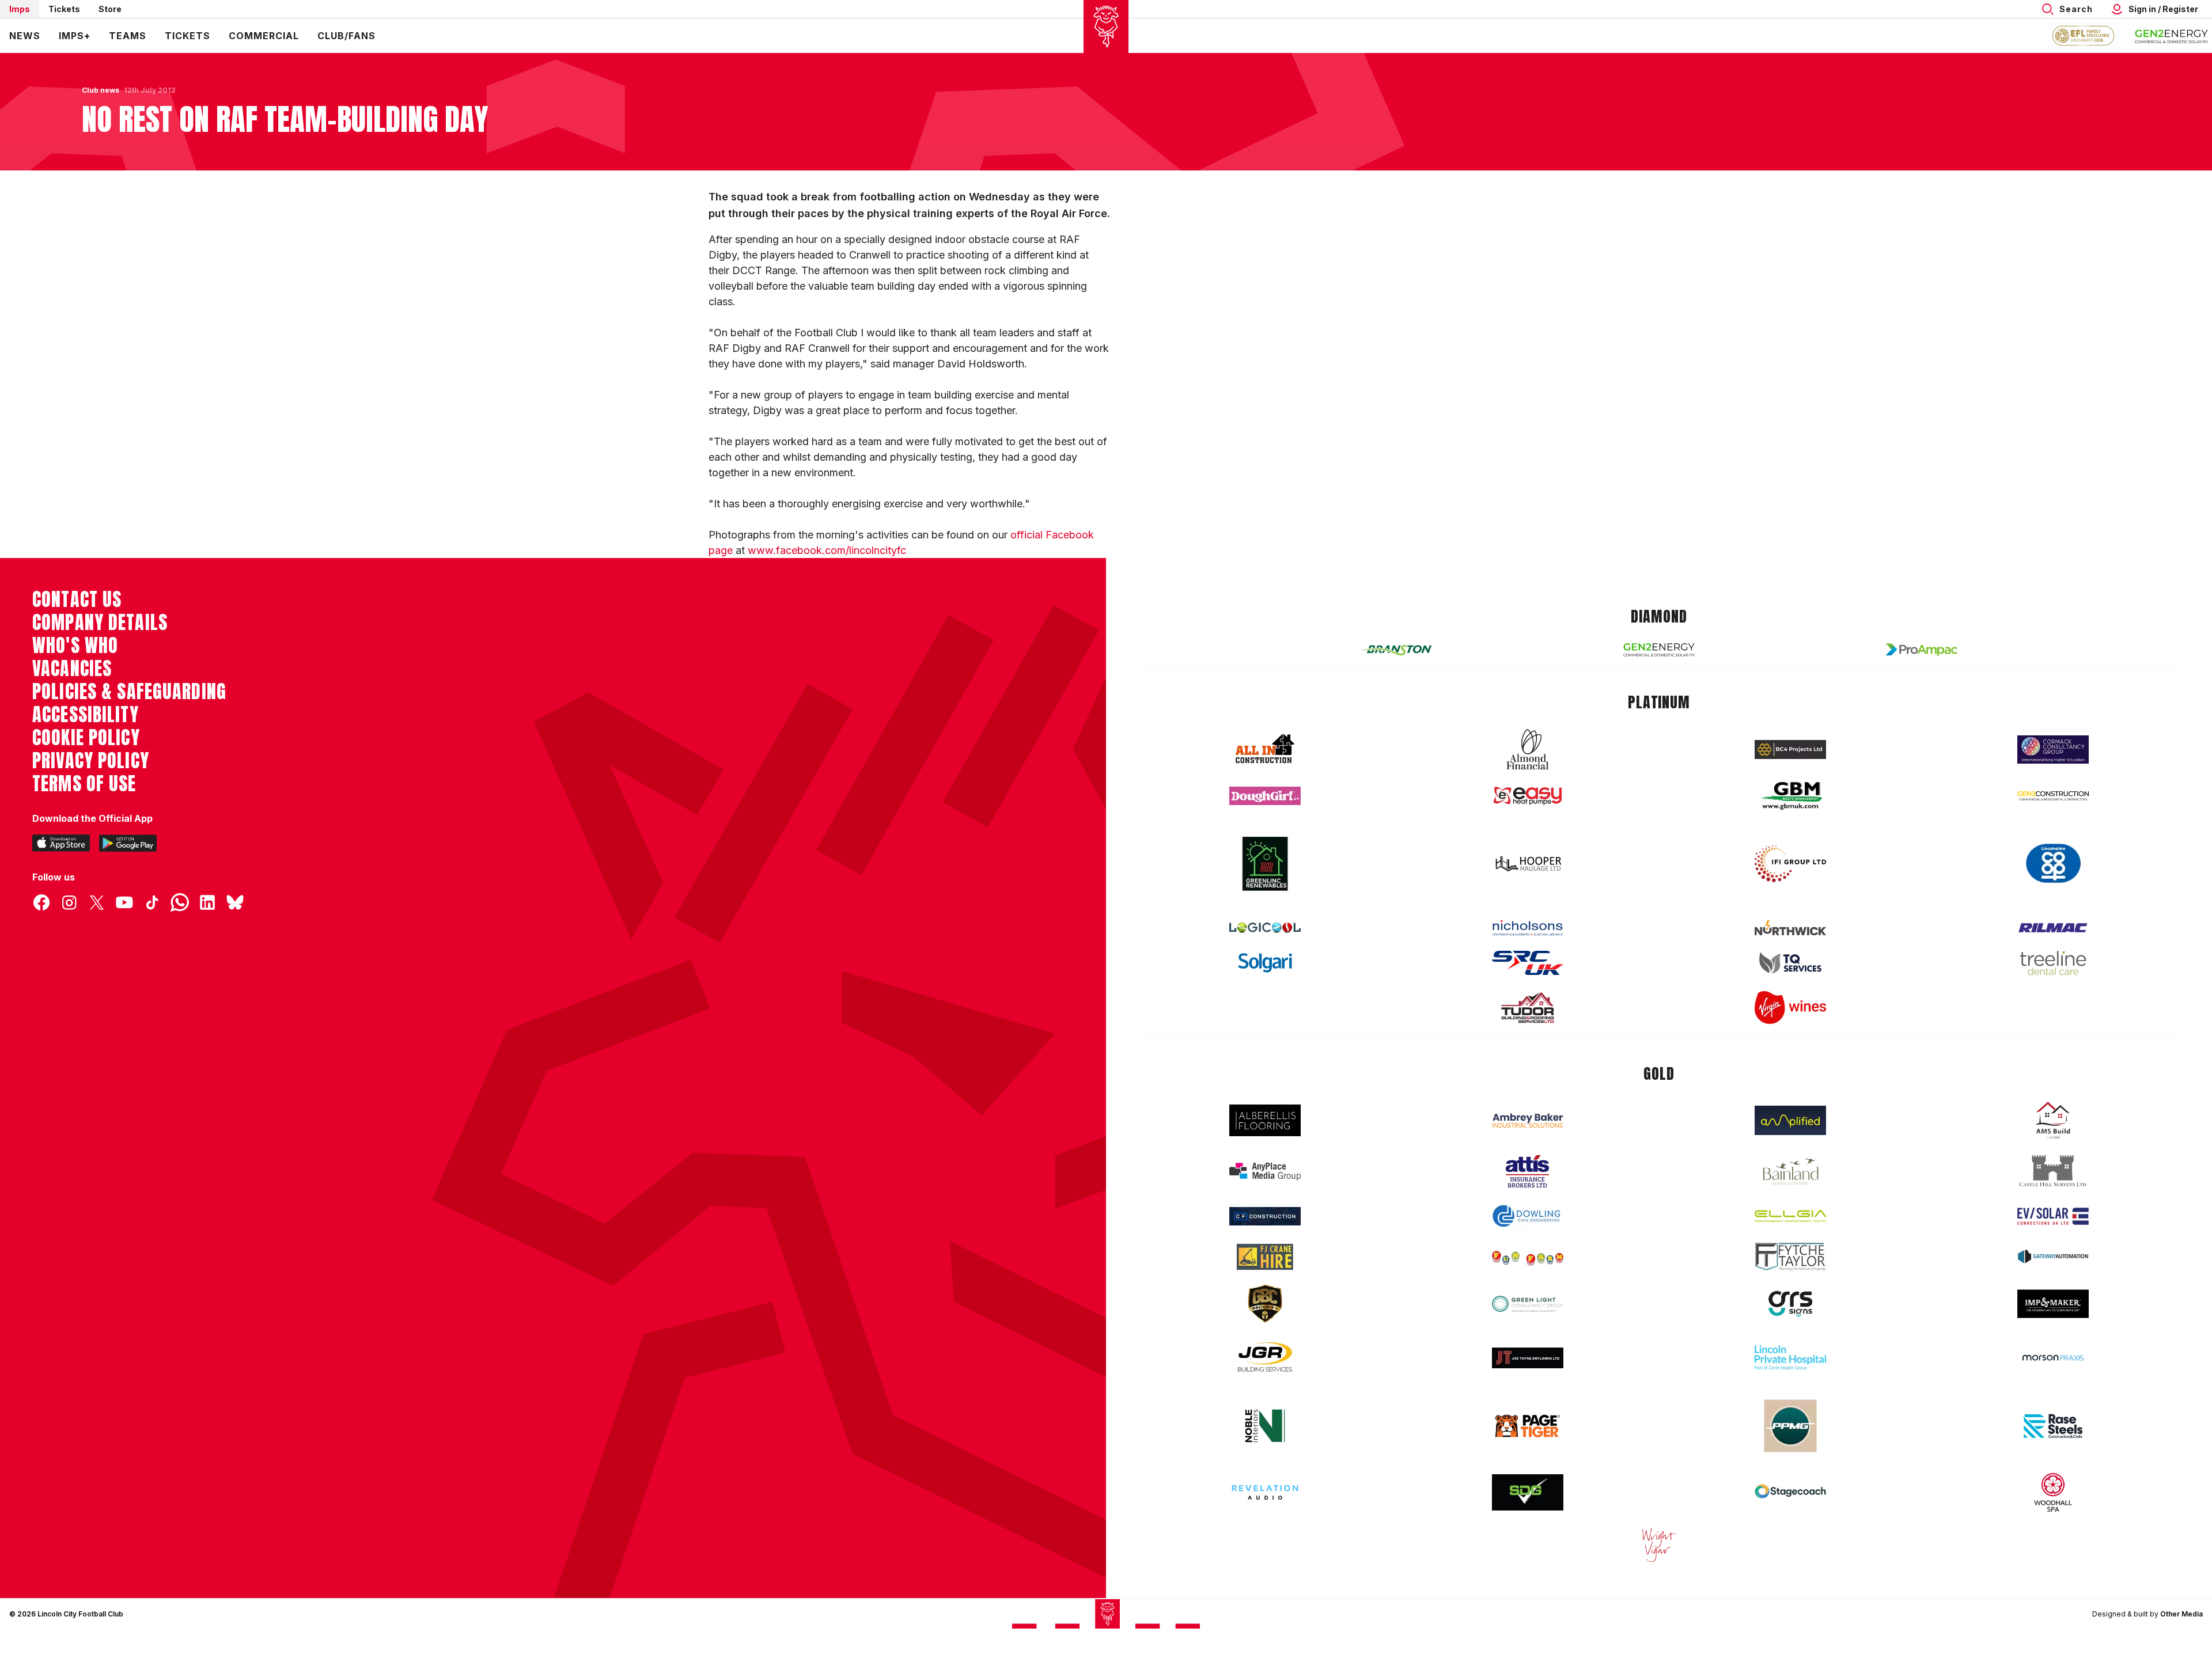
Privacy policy (91, 761)
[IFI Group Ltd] (1790, 864)
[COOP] (2053, 864)
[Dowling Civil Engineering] (1528, 1216)
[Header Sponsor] (2172, 36)
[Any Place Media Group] (1265, 1172)
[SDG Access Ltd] (1528, 1493)
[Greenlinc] (1265, 864)
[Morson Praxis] (2053, 1358)
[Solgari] (1265, 963)
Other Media (2181, 1614)
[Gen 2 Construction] (2053, 796)
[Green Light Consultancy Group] (1528, 1304)
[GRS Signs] (1790, 1304)
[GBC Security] (1265, 1304)
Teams (128, 36)
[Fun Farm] (1528, 1257)
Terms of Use (84, 784)
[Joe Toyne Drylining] (1528, 1358)
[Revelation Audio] (1265, 1492)
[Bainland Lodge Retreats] (1790, 1172)
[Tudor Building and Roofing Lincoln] (1528, 1007)
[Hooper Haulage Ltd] (1528, 864)
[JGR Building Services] (1265, 1358)
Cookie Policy (86, 738)
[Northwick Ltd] (1790, 928)
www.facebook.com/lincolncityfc (827, 550)
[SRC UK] (1528, 963)
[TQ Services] (1790, 963)
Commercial (264, 36)
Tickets (64, 9)
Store (110, 9)
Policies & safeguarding (129, 692)
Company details (100, 623)
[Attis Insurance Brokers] (1528, 1171)
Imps (20, 9)
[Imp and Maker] (2053, 1304)
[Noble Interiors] (1265, 1426)
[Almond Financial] (1528, 749)
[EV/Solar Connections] (2053, 1216)
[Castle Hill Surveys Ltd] (2053, 1171)
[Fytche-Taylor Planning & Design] (1790, 1257)
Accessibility (86, 715)
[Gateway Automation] (2053, 1257)
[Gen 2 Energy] (1659, 650)
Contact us (77, 599)
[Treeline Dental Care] (2053, 963)
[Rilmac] (2053, 927)
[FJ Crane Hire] (1265, 1257)
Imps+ (75, 36)
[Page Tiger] (1528, 1426)
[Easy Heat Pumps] (1528, 796)
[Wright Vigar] (1659, 1544)
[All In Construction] (1265, 749)
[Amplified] (1790, 1120)
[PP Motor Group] (1790, 1426)
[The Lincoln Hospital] (1790, 1358)
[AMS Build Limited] (2053, 1121)
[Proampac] (1922, 649)
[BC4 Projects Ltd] (1790, 749)
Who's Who (75, 646)
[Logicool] (1265, 928)
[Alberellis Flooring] (1265, 1120)
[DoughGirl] (1265, 796)
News (25, 36)
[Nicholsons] (1528, 928)
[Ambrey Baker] (1528, 1120)
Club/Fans (346, 36)
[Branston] (1396, 650)
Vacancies (72, 669)
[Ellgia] (1790, 1216)
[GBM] (1790, 796)
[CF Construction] (1265, 1216)
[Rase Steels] (2053, 1426)
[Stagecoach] (1790, 1493)
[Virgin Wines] (1790, 1007)
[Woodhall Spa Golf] (2053, 1492)
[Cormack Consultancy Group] (2053, 749)
